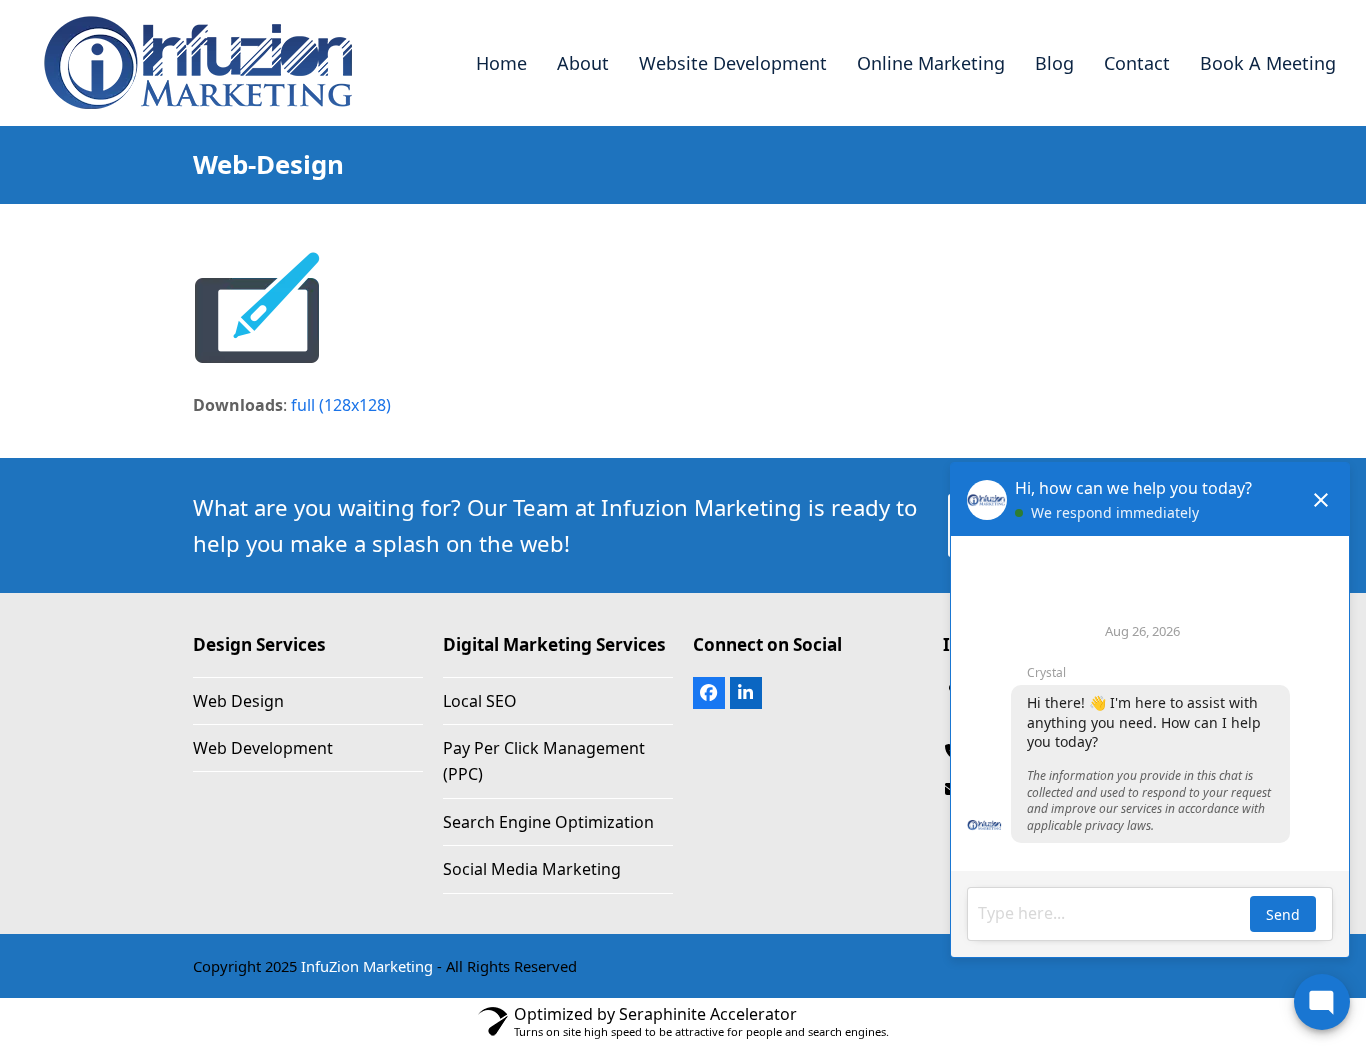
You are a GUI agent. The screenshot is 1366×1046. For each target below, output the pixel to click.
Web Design (238, 701)
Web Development (263, 748)
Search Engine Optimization (548, 822)
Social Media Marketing (532, 869)
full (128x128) (341, 405)
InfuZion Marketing (367, 966)
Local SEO (480, 701)
